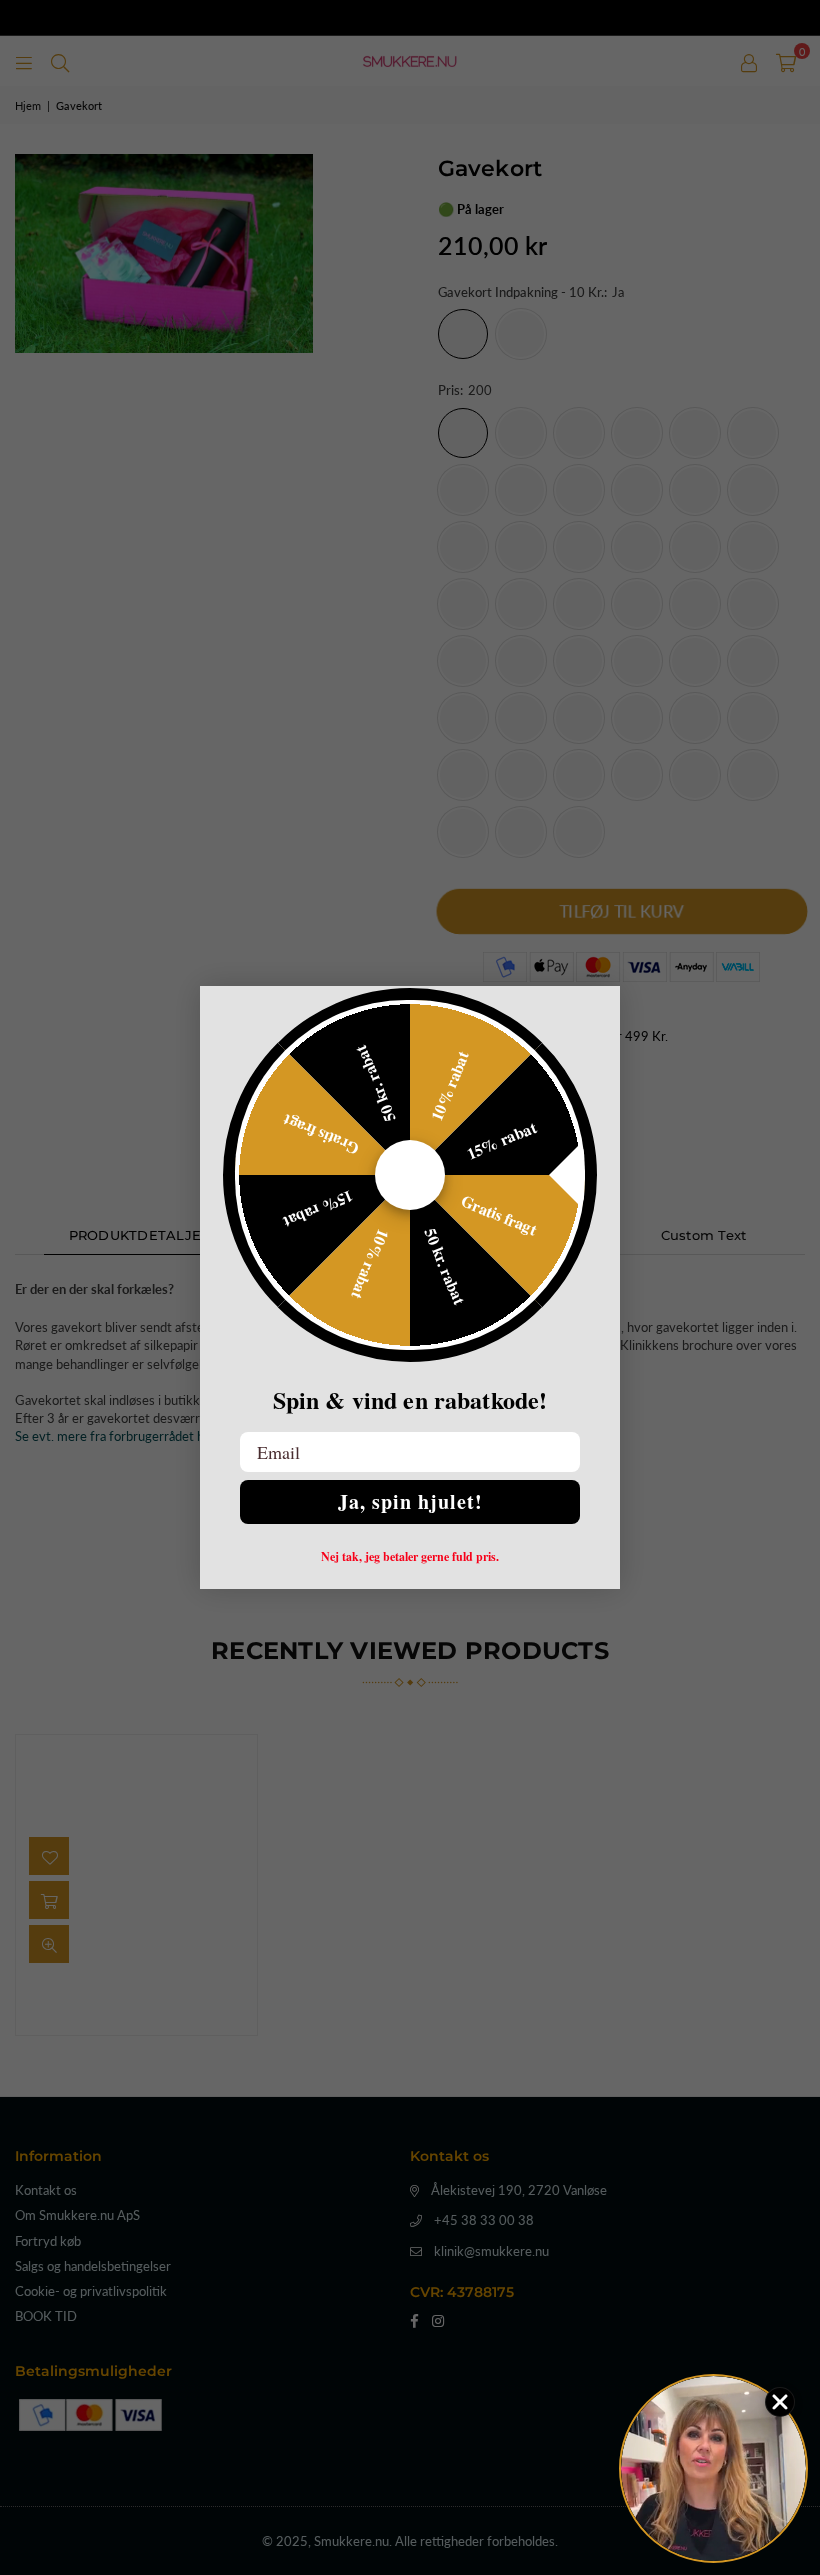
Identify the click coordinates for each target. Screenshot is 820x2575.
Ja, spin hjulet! (410, 1501)
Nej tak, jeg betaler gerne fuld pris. (410, 1557)
